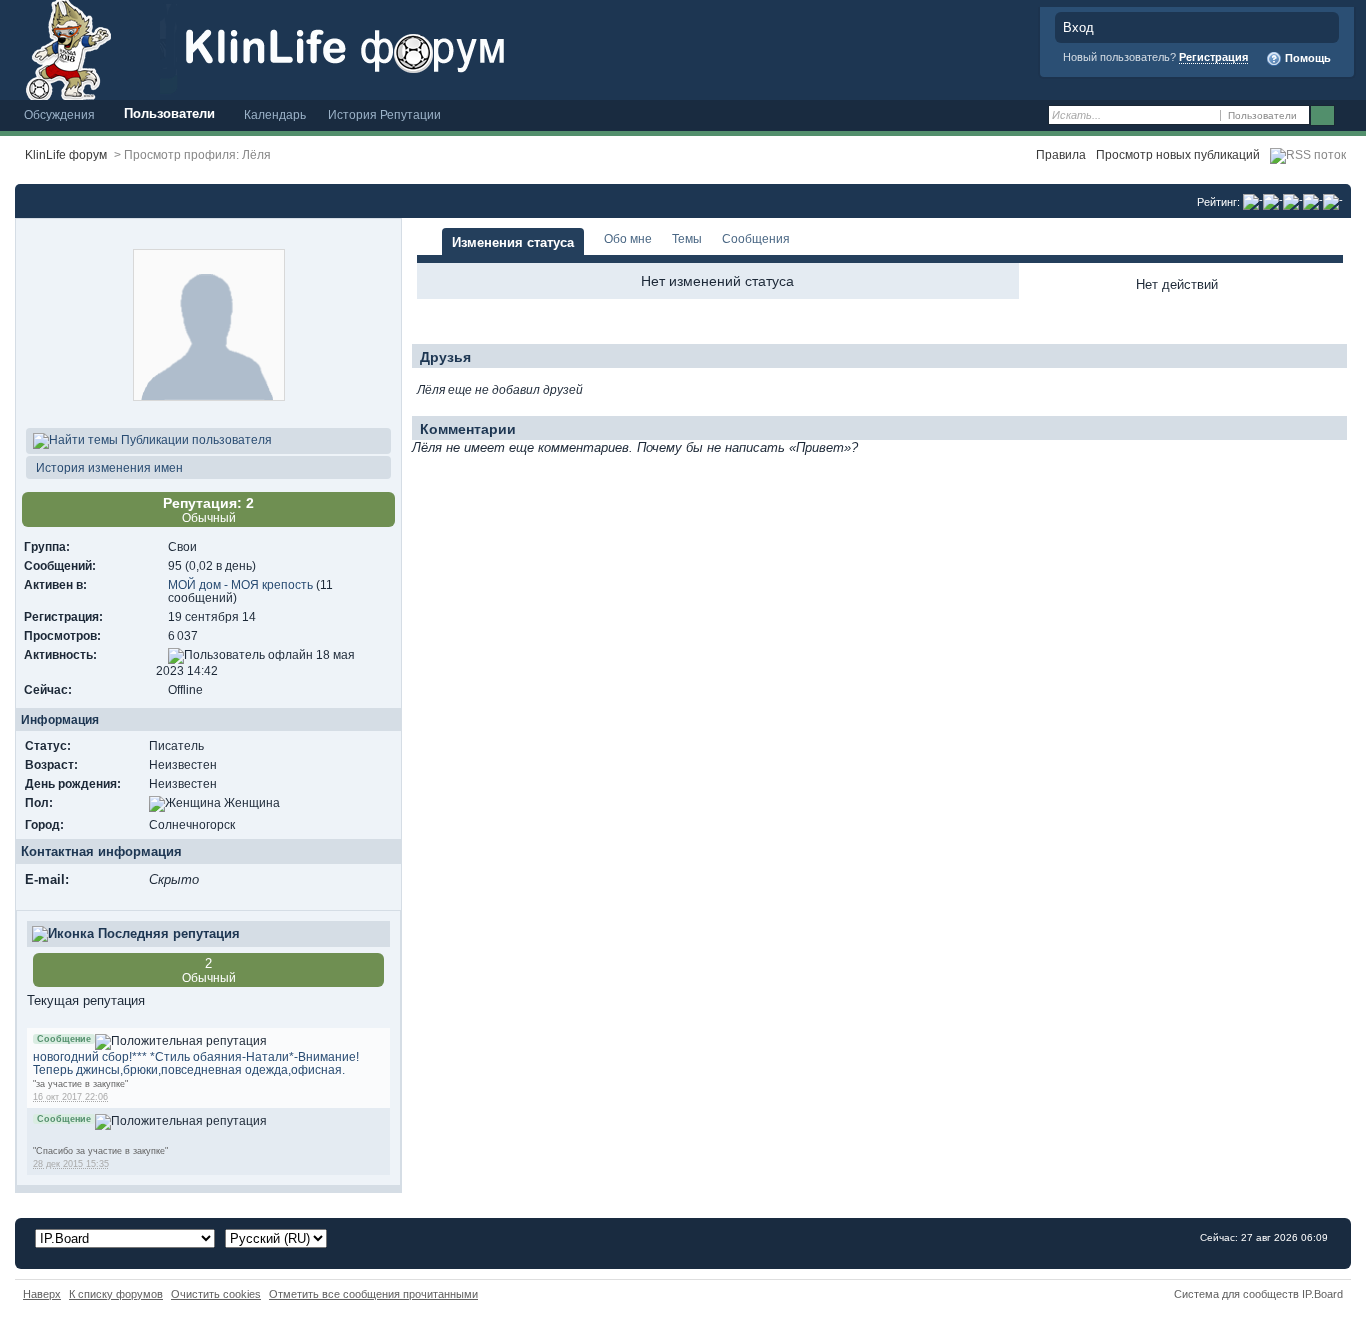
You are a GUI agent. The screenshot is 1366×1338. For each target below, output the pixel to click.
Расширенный (1348, 116)
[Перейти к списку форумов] (375, 48)
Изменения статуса (513, 242)
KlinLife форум (66, 154)
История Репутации (384, 114)
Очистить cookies (216, 1294)
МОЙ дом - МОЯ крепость (240, 584)
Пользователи (169, 113)
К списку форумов (116, 1294)
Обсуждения (59, 114)
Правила (1061, 154)
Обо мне (628, 238)
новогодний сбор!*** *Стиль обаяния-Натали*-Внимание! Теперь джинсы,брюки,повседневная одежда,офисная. (196, 1063)
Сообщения (756, 238)
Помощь (1306, 58)
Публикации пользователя (195, 439)
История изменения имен (108, 467)
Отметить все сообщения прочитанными (373, 1294)
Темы (687, 238)
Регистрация (1213, 57)
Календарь (275, 114)
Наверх (42, 1294)
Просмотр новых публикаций (1178, 154)
